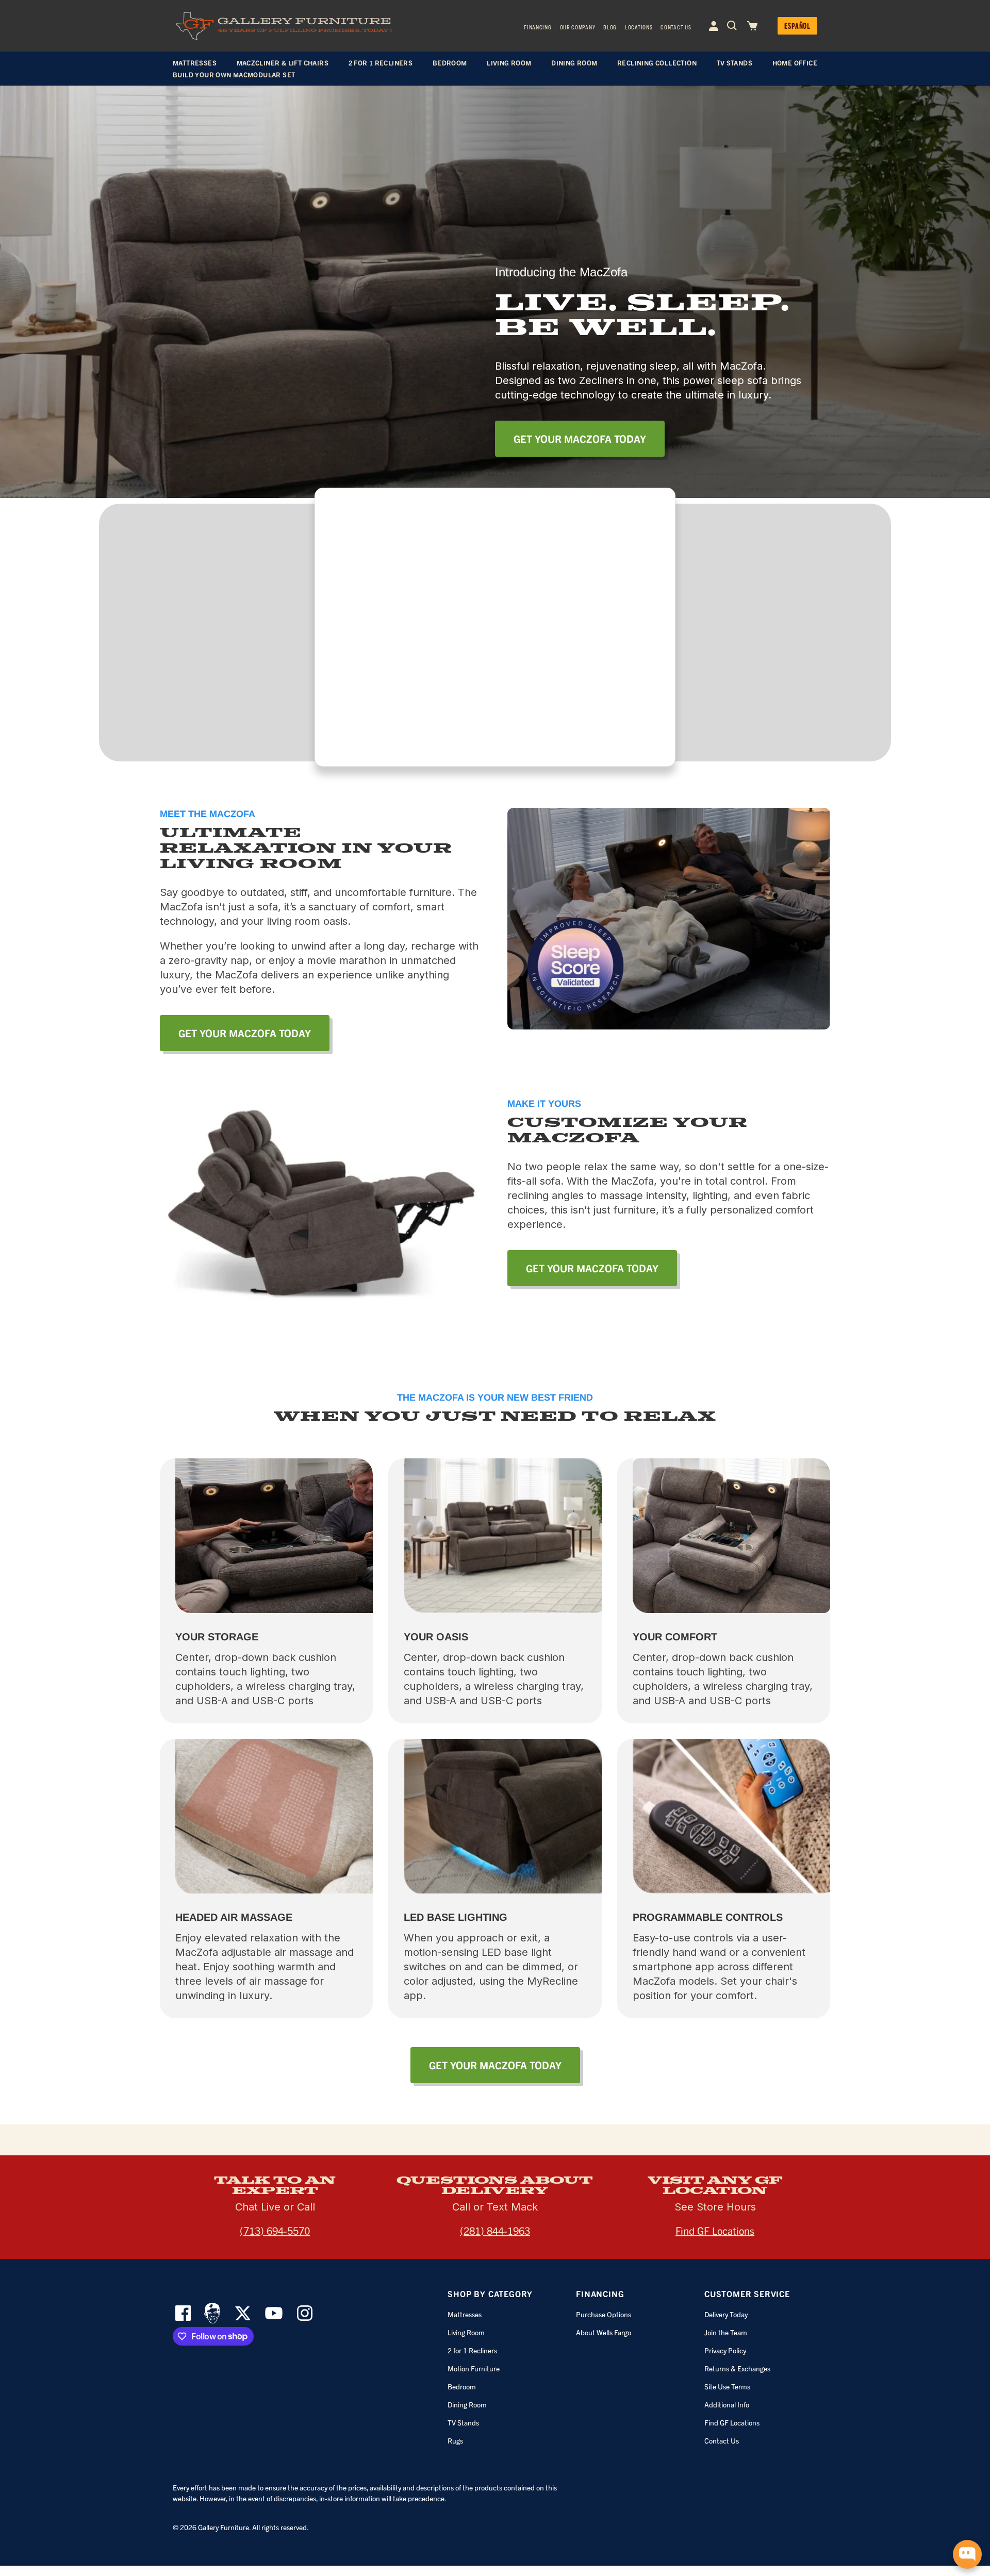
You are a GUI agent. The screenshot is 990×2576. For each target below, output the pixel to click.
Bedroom (462, 2386)
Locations (639, 27)
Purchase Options (604, 2314)
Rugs (455, 2440)
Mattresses (465, 2314)
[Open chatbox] (967, 2554)
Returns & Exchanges (737, 2368)
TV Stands (463, 2422)
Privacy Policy (725, 2350)
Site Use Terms (727, 2386)
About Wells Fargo (604, 2332)
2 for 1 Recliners (472, 2350)
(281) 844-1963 (495, 2230)
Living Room (466, 2332)
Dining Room (467, 2404)
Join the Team (726, 2332)
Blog (610, 27)
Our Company (578, 27)
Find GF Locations (715, 2230)
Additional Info (727, 2404)
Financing (538, 27)
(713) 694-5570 (275, 2230)
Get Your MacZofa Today (580, 438)
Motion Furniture (474, 2368)
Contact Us (676, 27)
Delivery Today (726, 2314)
